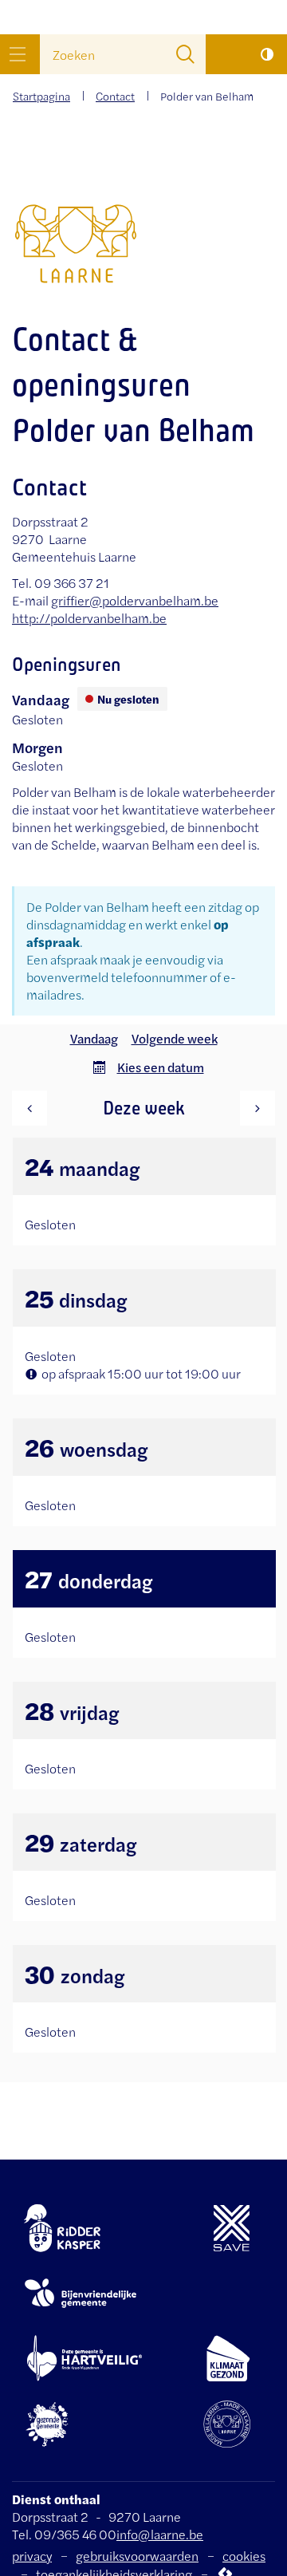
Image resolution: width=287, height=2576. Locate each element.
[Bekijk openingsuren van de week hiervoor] (29, 1108)
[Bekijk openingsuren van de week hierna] (258, 1108)
